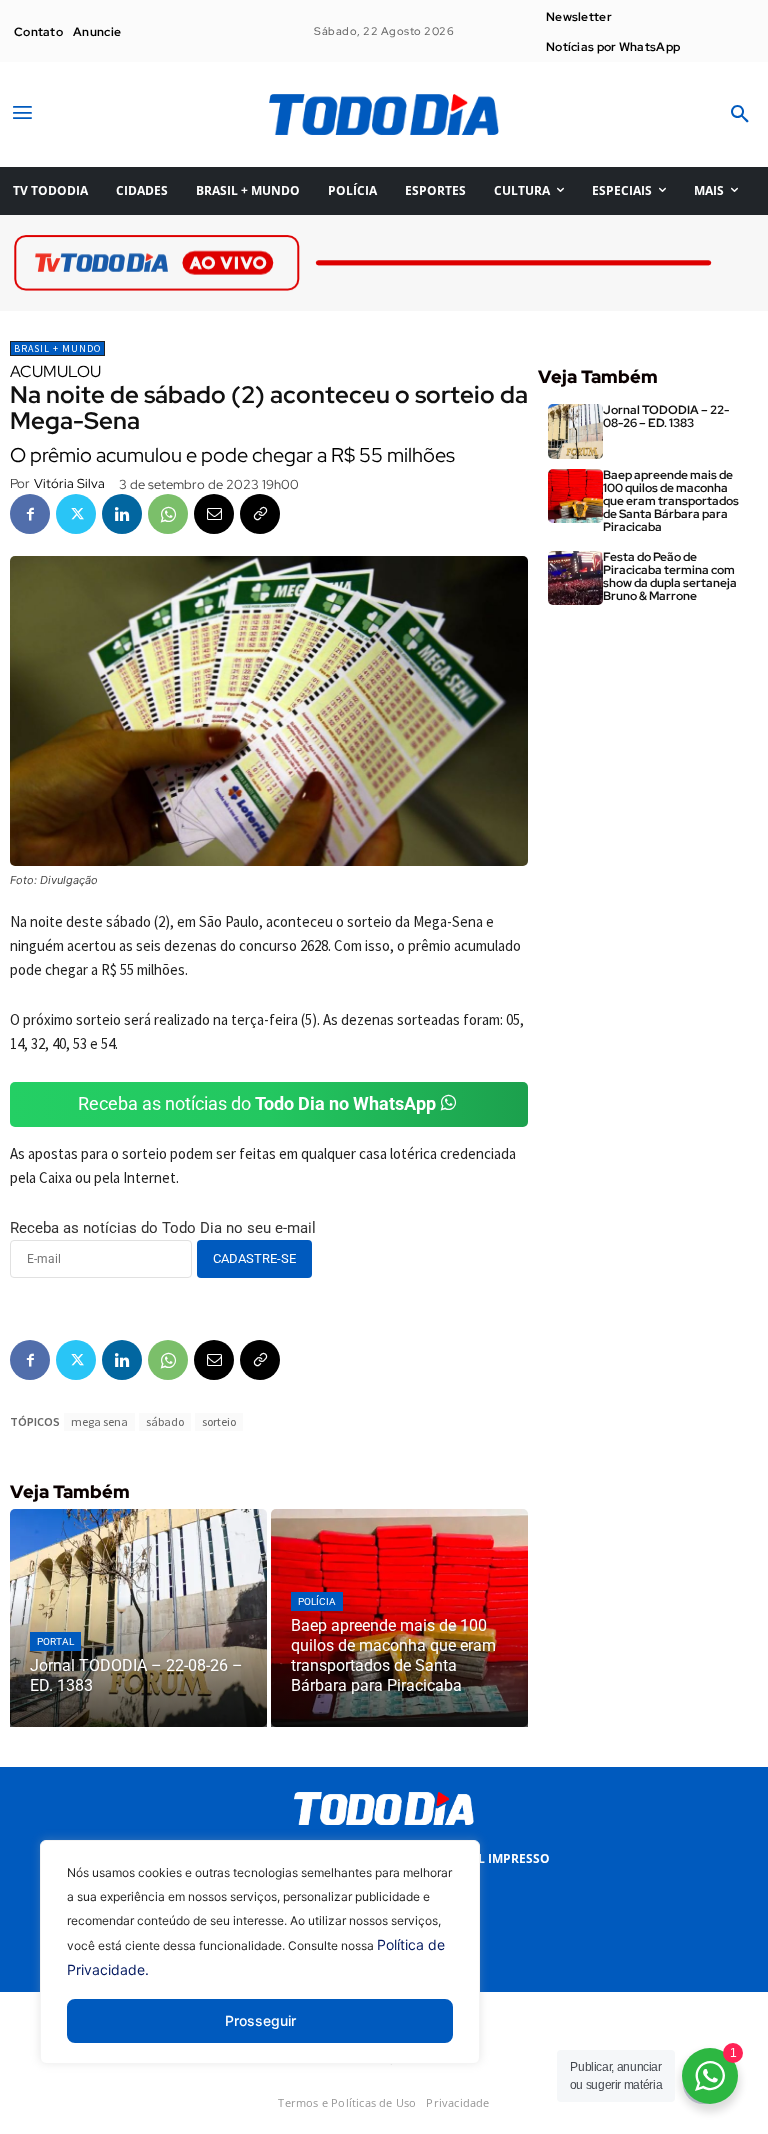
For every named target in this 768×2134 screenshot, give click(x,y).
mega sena (99, 1421)
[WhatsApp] (168, 514)
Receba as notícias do (257, 1103)
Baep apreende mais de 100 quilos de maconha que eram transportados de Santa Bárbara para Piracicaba (671, 501)
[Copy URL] (260, 514)
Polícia (317, 1601)
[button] (740, 115)
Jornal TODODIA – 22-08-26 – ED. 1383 (666, 416)
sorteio (219, 1421)
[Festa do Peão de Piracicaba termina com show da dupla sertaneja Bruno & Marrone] (575, 578)
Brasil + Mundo (57, 348)
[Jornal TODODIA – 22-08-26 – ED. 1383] (138, 1618)
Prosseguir (260, 2020)
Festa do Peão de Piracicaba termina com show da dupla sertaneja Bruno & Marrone (670, 577)
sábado (165, 1421)
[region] (260, 1967)
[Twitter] (76, 514)
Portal (55, 1641)
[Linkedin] (122, 514)
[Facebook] (30, 514)
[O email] (214, 514)
